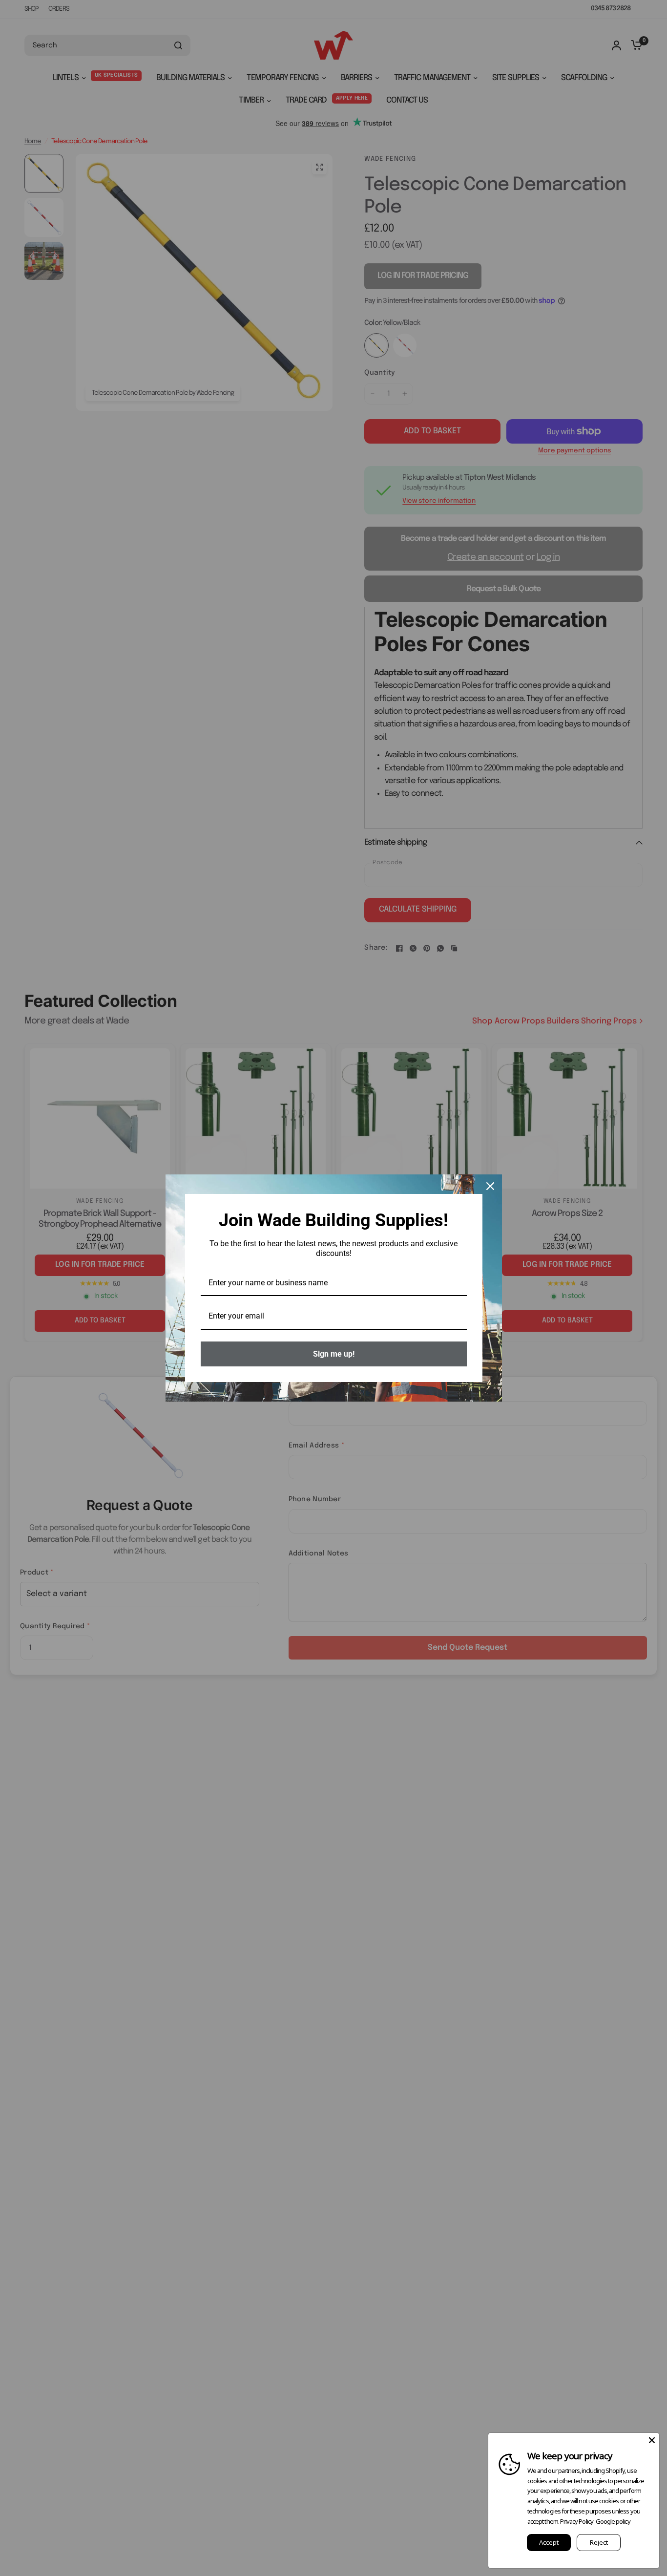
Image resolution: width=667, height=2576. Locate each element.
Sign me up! (334, 1354)
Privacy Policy (577, 2521)
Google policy (613, 2521)
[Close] (490, 1186)
